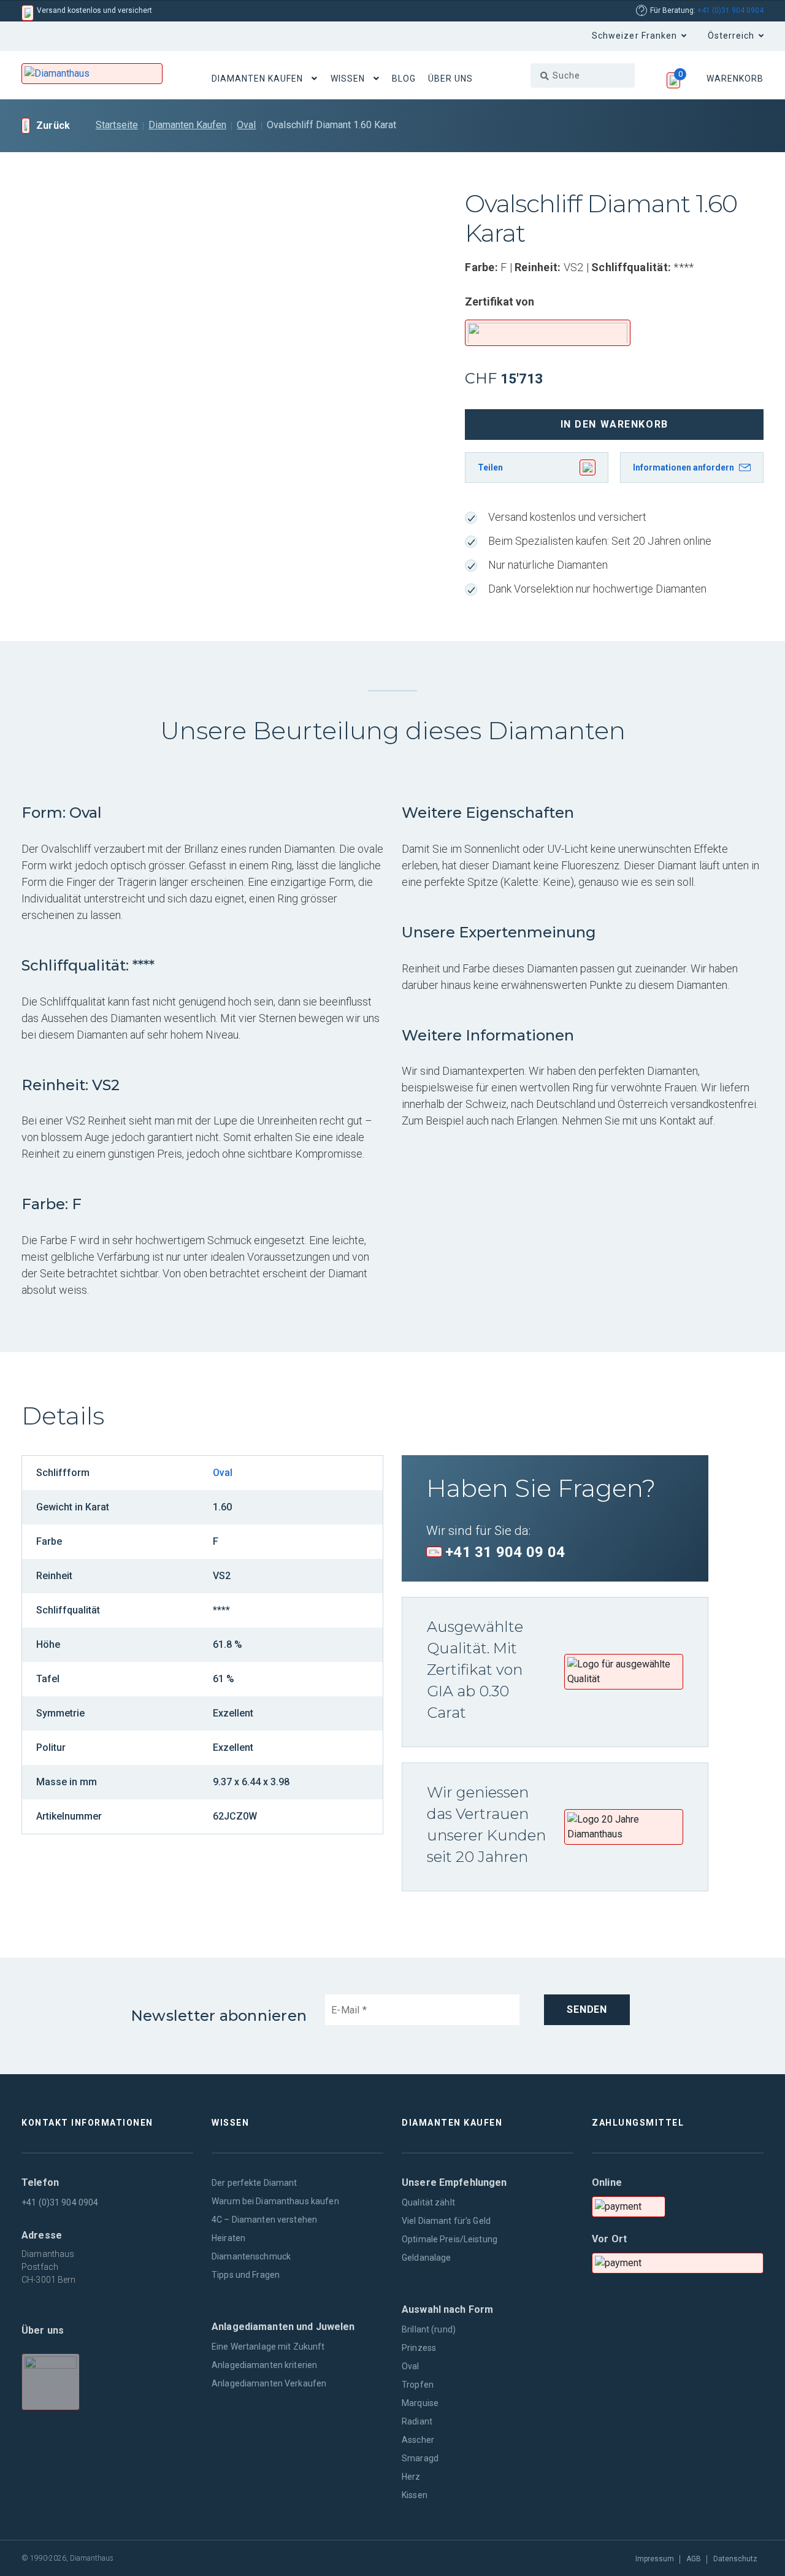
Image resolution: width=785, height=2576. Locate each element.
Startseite (117, 125)
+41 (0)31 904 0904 (730, 10)
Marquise (420, 2403)
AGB (694, 2559)
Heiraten (228, 2238)
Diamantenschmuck (251, 2256)
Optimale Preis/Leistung (450, 2239)
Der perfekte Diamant (255, 2183)
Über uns (450, 79)
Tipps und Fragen (246, 2275)
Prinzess (419, 2348)
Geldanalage (426, 2258)
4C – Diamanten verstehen (264, 2220)
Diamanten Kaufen (258, 79)
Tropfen (418, 2385)
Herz (411, 2477)
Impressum (655, 2559)
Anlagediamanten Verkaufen (269, 2383)
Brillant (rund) (429, 2329)
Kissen (415, 2495)
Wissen (348, 79)
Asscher (418, 2440)
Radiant (417, 2421)
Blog (404, 79)
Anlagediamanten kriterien (264, 2365)
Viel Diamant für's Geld (446, 2221)
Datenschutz (735, 2559)
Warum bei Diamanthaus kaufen (275, 2201)
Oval (246, 125)
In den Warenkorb (615, 424)
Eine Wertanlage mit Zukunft (268, 2347)
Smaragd (420, 2458)
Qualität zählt (428, 2202)
